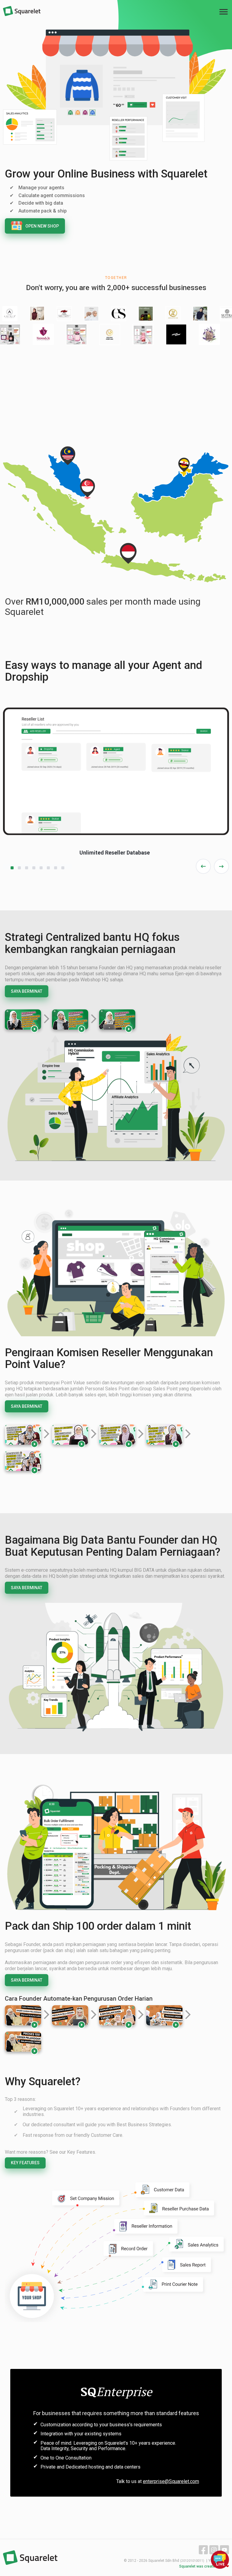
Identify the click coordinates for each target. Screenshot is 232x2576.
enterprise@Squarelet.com (171, 2481)
